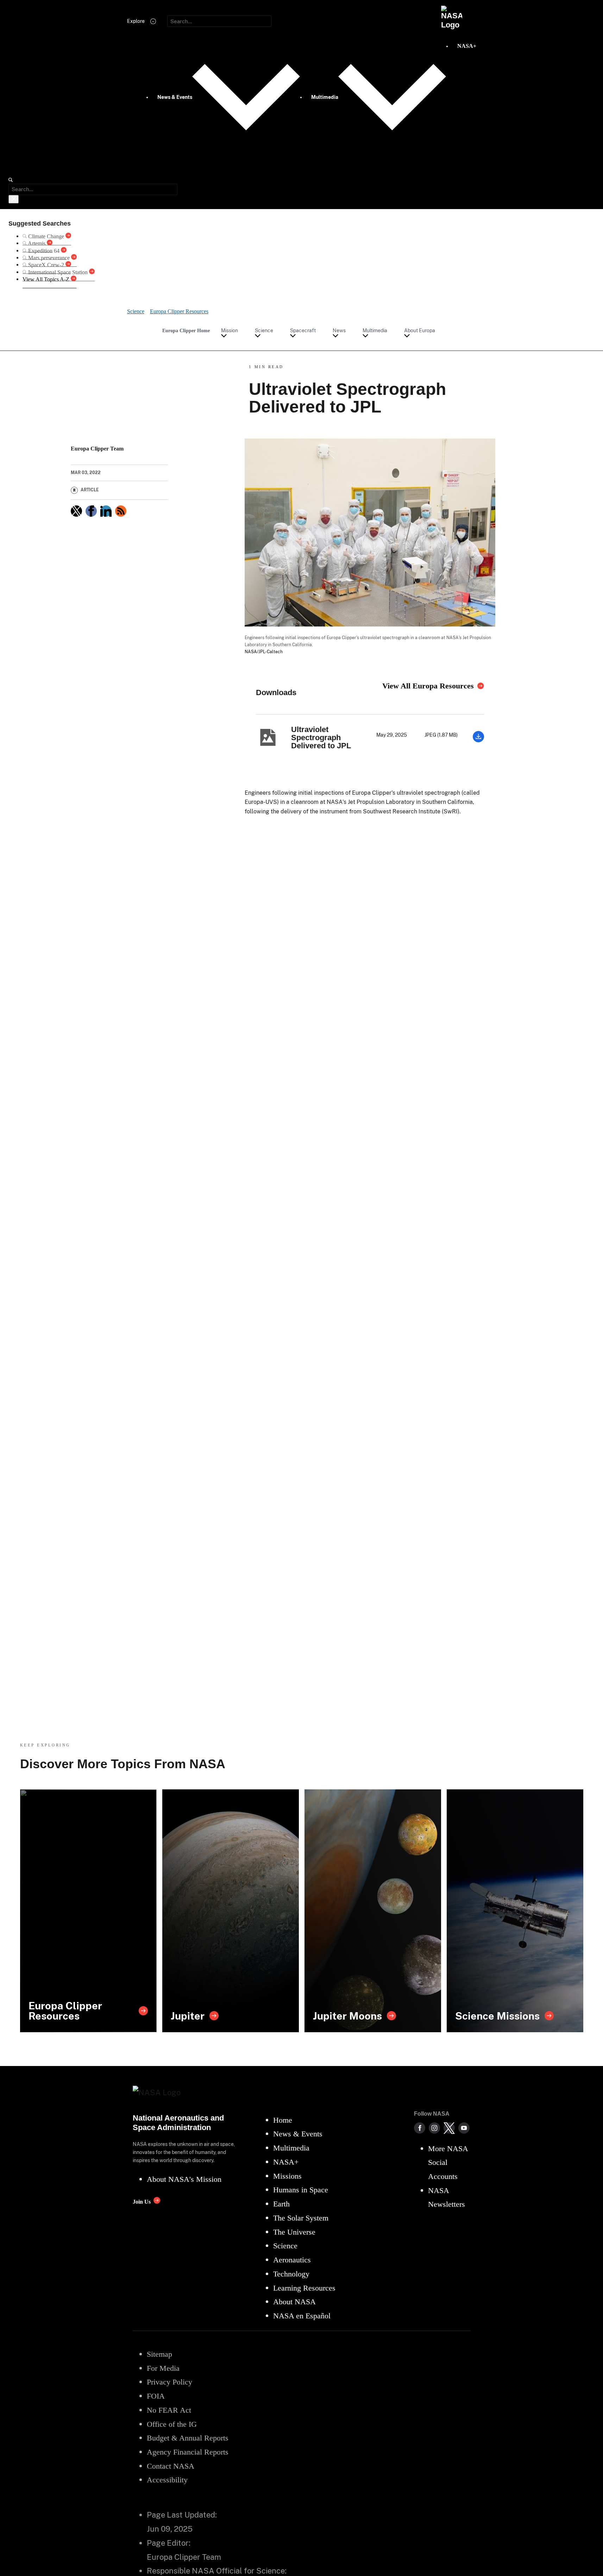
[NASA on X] (449, 2128)
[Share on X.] (76, 511)
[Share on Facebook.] (91, 511)
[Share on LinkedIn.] (106, 511)
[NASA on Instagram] (434, 2128)
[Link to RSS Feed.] (121, 511)
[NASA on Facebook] (420, 2128)
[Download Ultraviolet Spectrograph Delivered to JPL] (478, 740)
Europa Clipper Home (186, 330)
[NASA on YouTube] (464, 2128)
